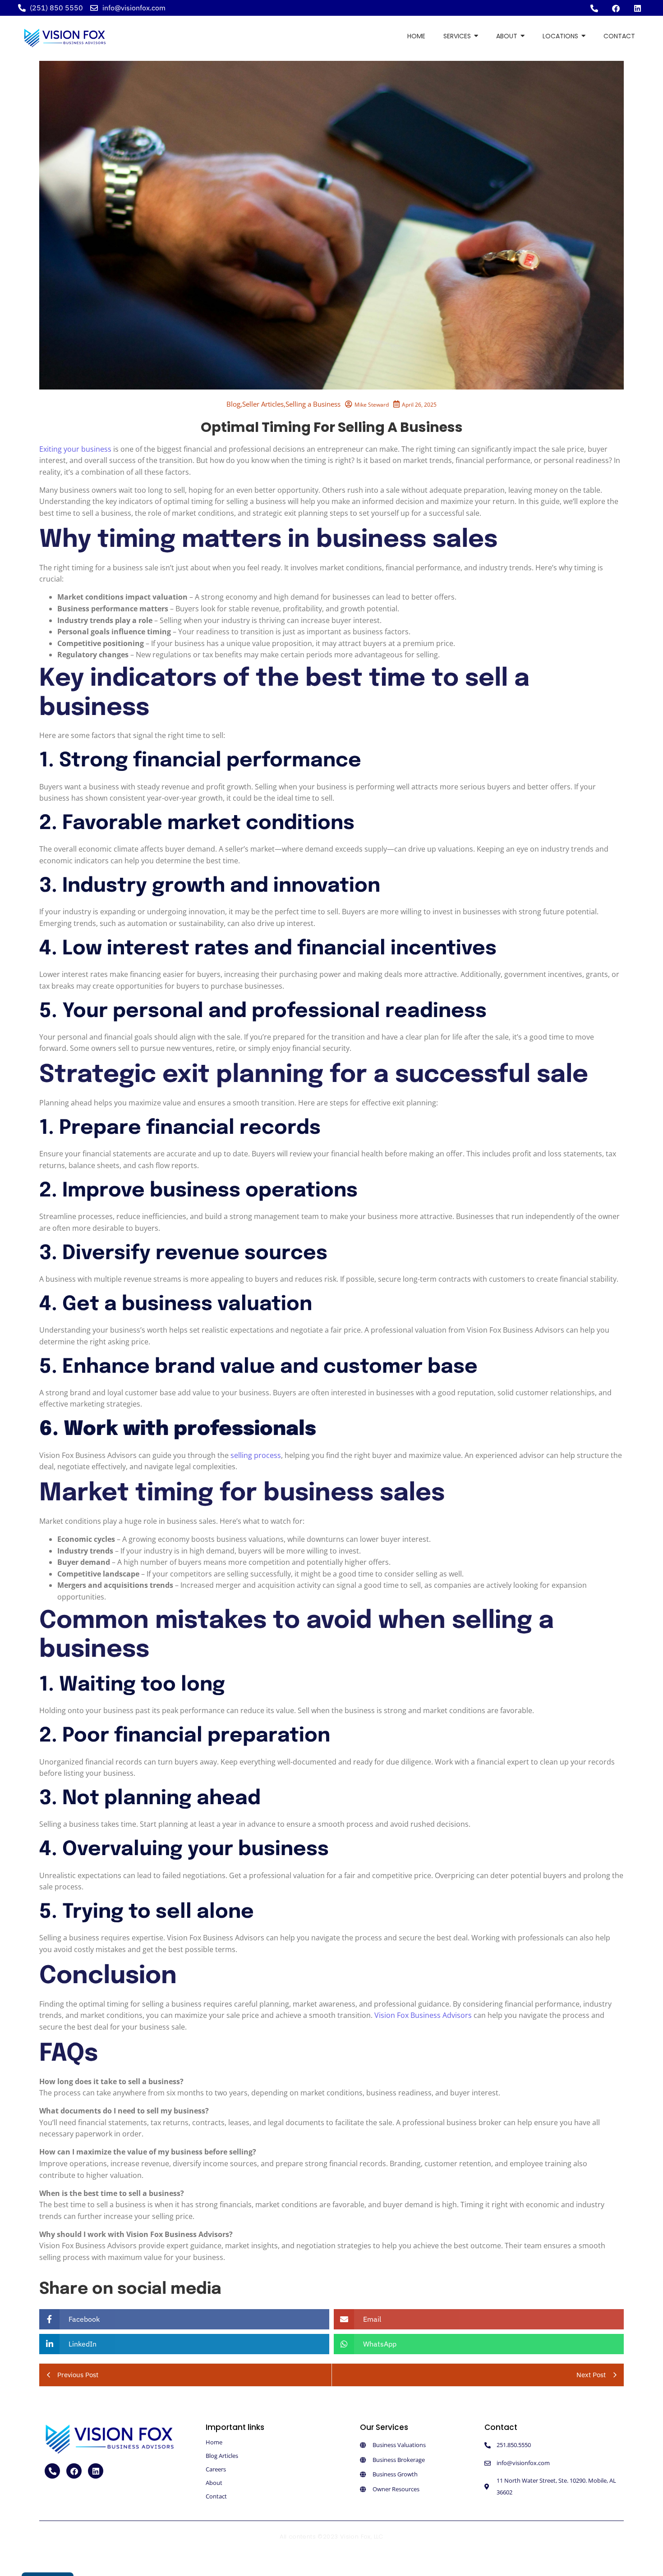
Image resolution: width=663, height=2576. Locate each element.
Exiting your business (75, 449)
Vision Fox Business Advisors (423, 2015)
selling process (256, 1455)
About (214, 2483)
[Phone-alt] (594, 8)
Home (214, 2442)
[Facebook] (616, 8)
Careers (216, 2469)
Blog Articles (222, 2456)
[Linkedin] (637, 8)
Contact (216, 2496)
